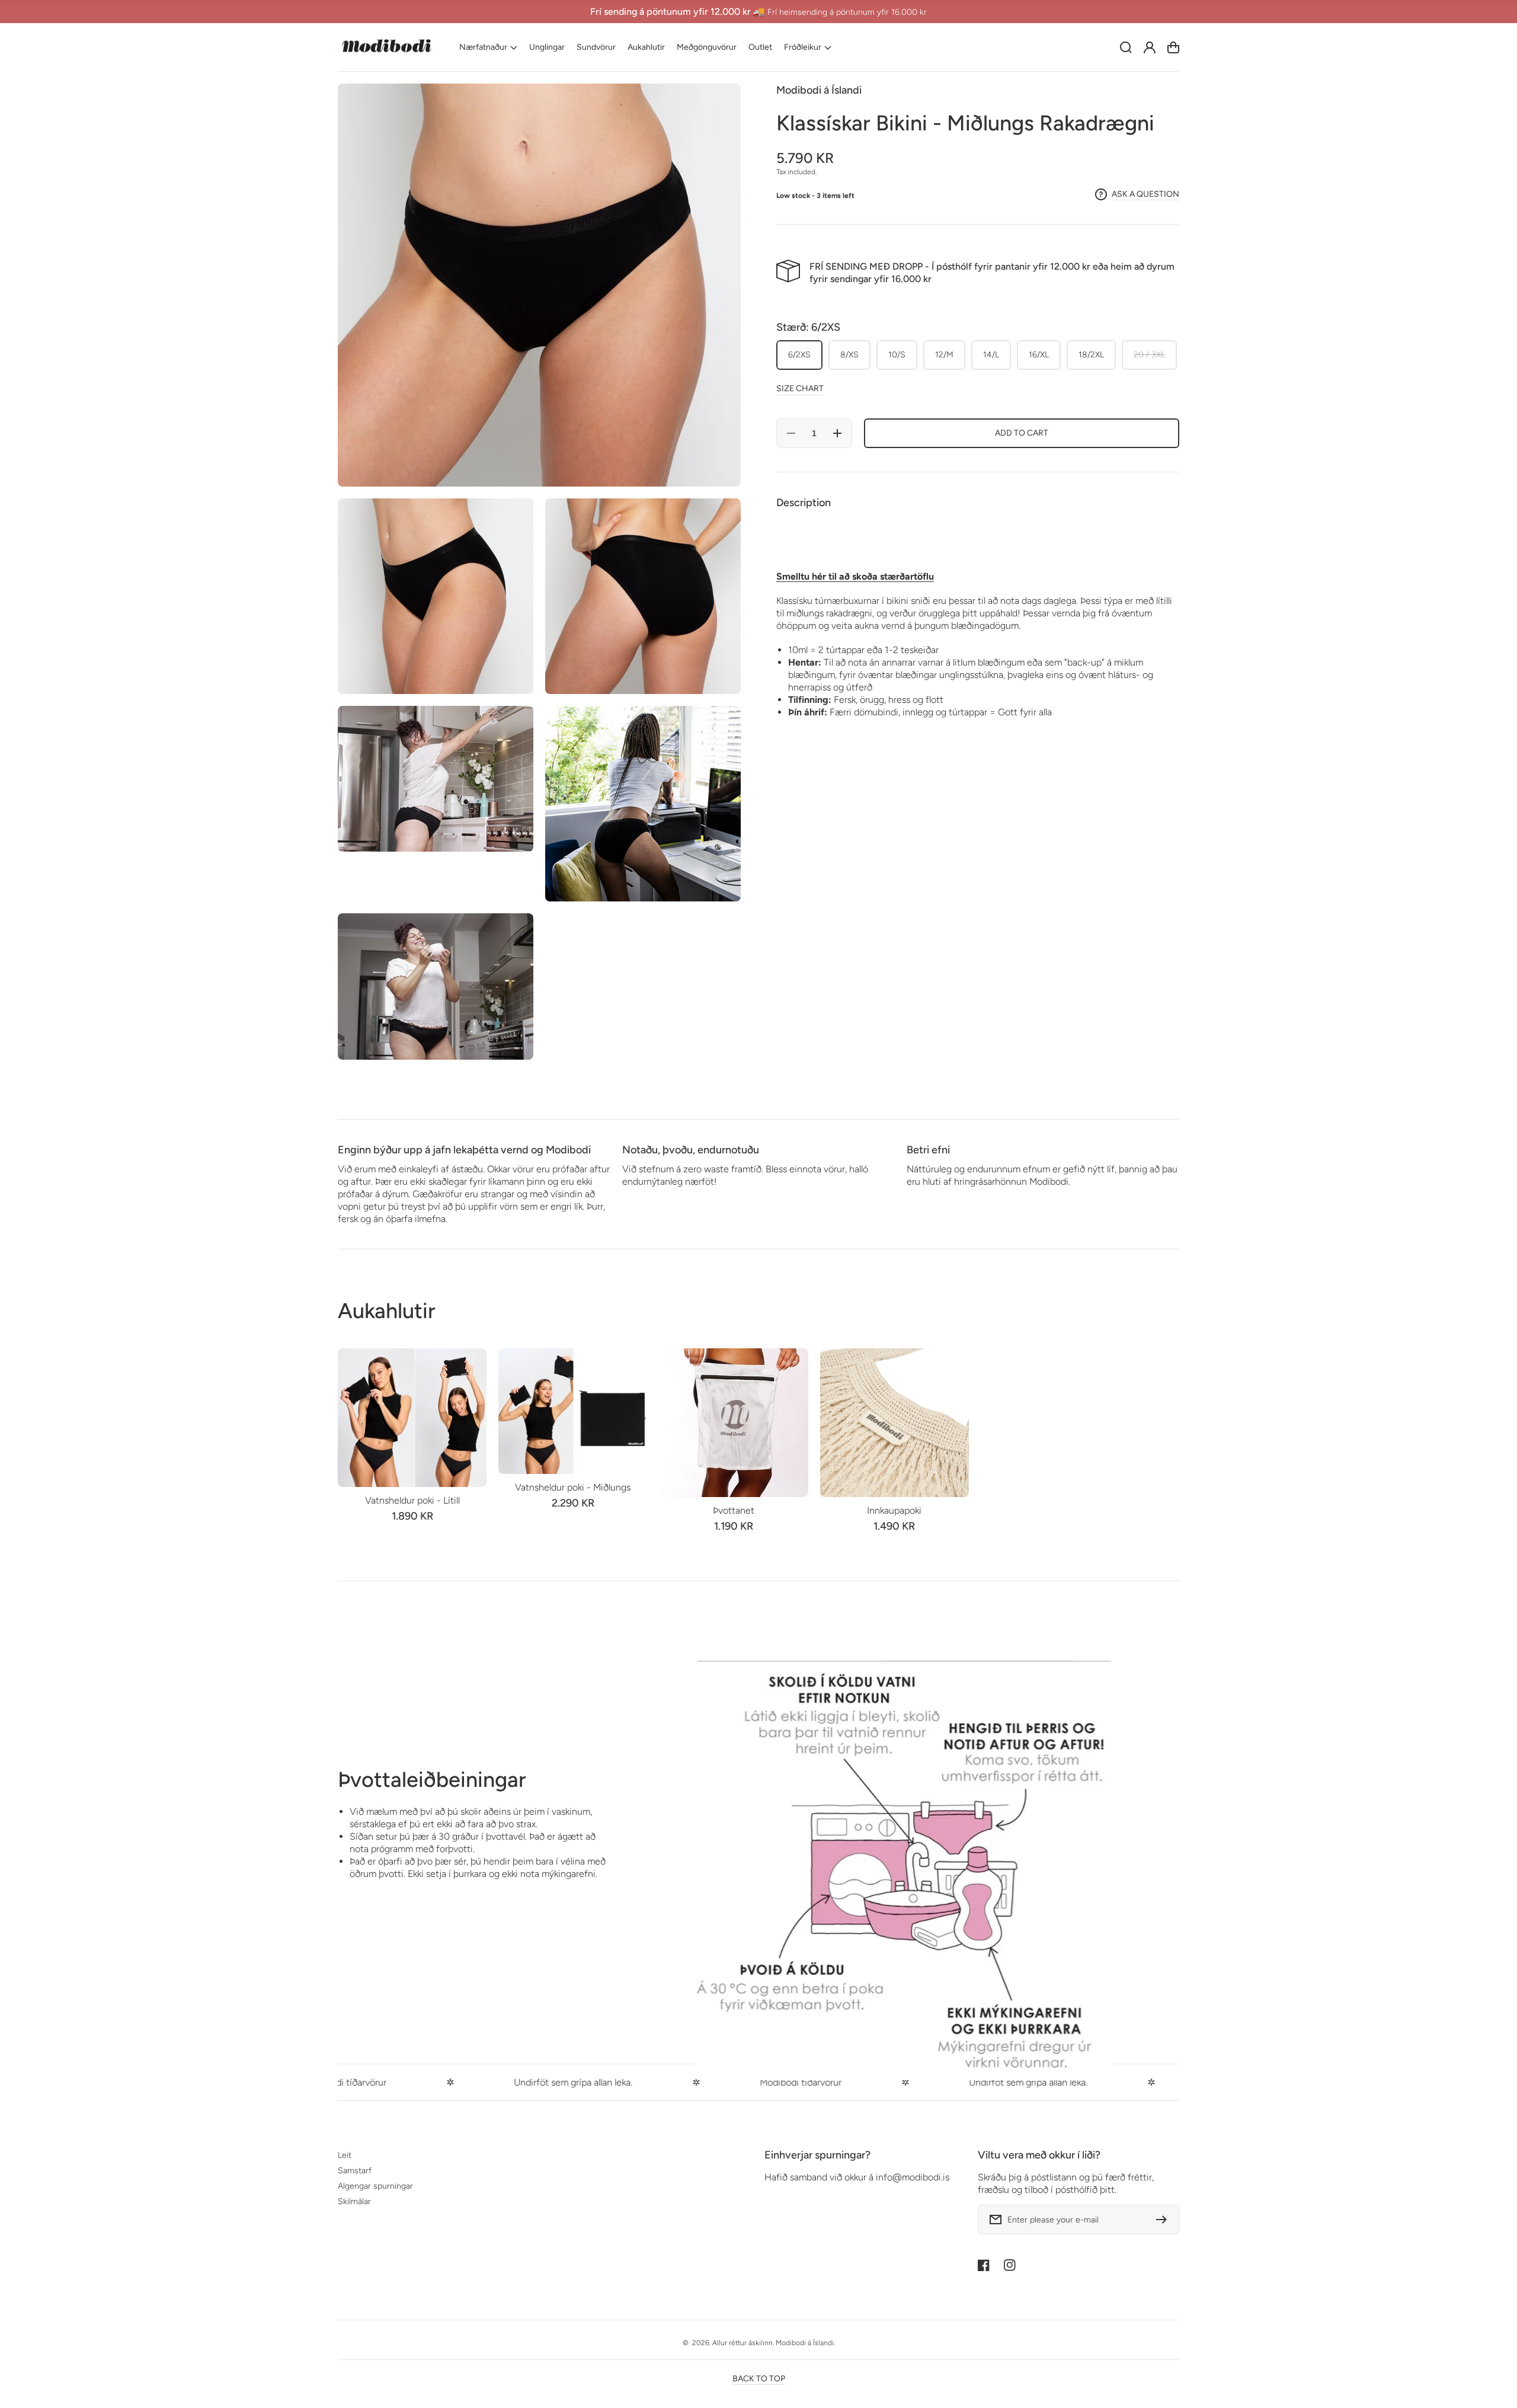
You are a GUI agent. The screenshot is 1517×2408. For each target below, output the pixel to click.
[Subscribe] (1164, 2220)
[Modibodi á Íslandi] (387, 47)
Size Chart (800, 388)
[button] (488, 47)
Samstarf (355, 2171)
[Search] (1126, 47)
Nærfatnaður (483, 47)
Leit (345, 2155)
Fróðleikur (803, 47)
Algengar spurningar (375, 2186)
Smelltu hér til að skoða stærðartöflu (855, 576)
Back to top (759, 2379)
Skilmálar (354, 2201)
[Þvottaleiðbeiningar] (904, 1871)
